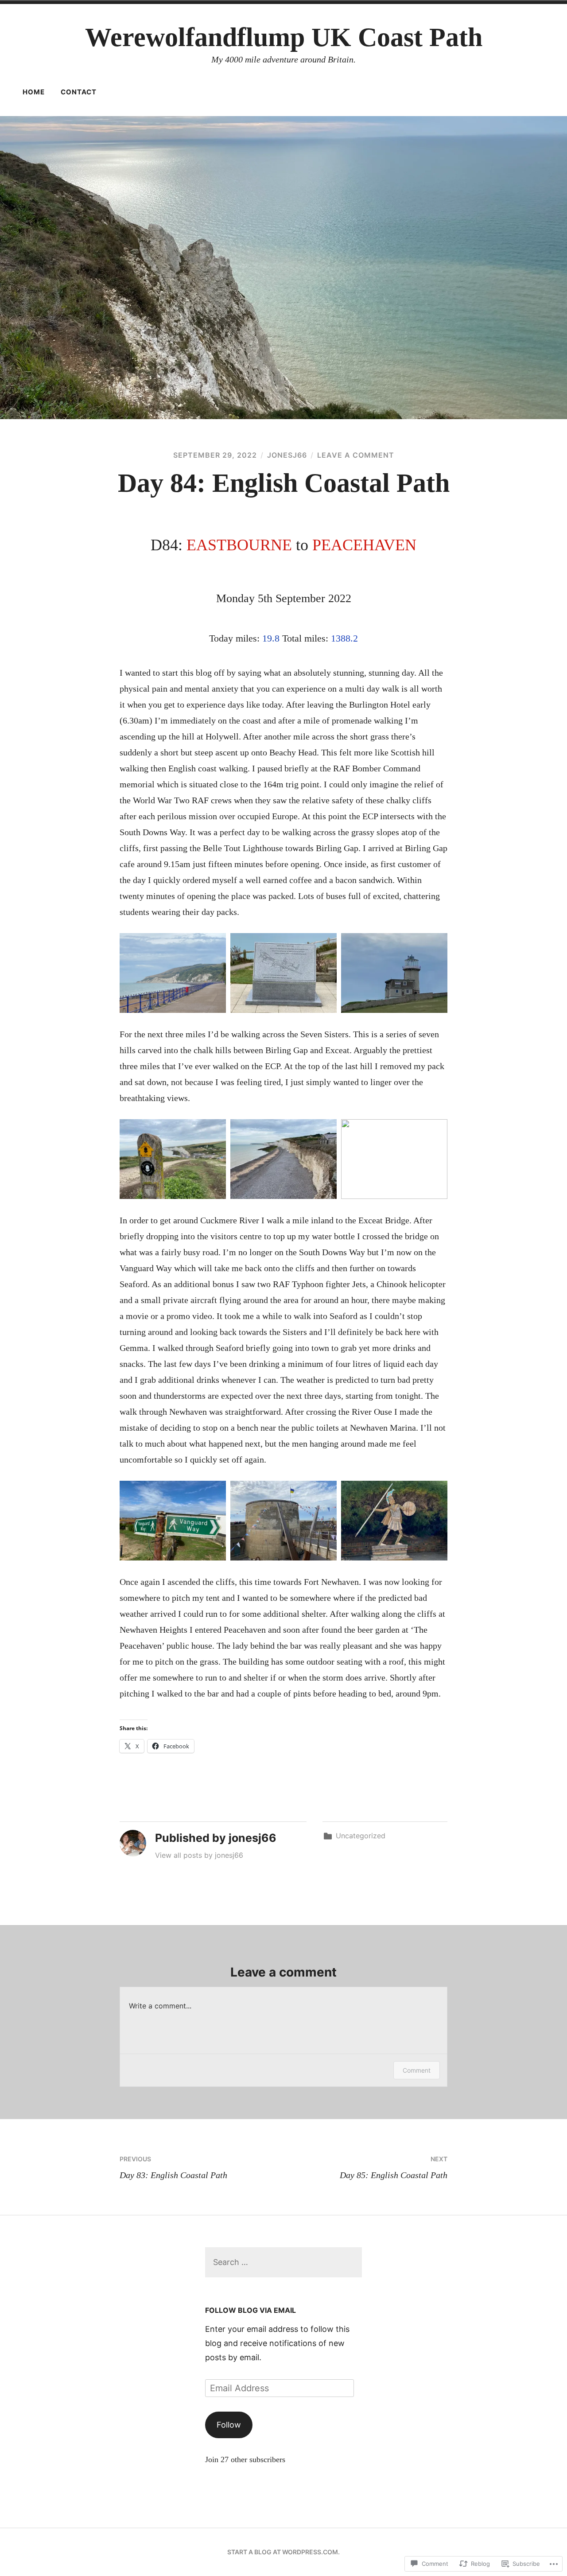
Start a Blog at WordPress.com (283, 2552)
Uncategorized (361, 1836)
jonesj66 (287, 455)
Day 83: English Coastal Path (173, 2167)
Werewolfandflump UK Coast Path (284, 37)
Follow (229, 2425)
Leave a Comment (356, 455)
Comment (417, 2070)
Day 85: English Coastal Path (394, 2167)
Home (34, 92)
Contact (79, 92)
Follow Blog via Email (250, 2310)
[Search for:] (283, 2262)
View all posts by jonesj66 (199, 1855)
